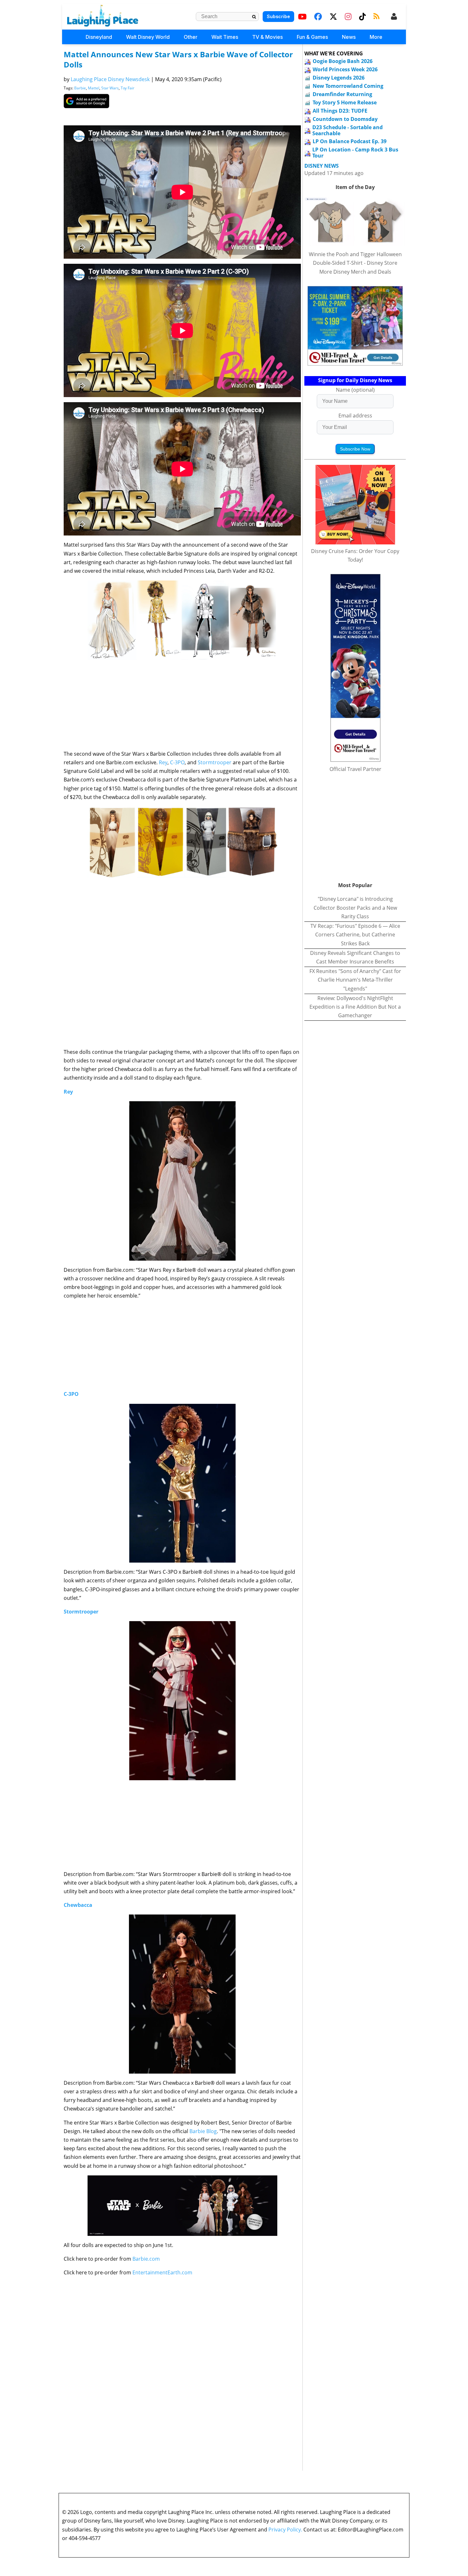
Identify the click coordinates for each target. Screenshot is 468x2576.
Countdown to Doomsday (345, 119)
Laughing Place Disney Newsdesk (110, 79)
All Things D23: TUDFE (340, 111)
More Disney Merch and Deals (355, 272)
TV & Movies (267, 37)
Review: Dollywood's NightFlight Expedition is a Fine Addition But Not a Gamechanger (355, 1007)
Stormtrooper (215, 762)
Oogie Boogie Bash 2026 (343, 61)
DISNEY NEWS (322, 166)
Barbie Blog (203, 2131)
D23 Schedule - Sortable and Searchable (347, 130)
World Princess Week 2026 (345, 69)
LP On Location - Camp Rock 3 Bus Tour (355, 153)
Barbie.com (146, 2259)
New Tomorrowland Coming (348, 86)
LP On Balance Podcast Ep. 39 (350, 141)
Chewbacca (78, 1905)
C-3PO (177, 762)
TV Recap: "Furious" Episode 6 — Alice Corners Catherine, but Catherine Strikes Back (355, 934)
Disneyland (99, 37)
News (349, 37)
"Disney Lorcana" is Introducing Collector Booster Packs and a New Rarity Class (355, 907)
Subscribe (278, 16)
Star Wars (110, 88)
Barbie (80, 88)
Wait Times (225, 37)
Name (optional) (355, 390)
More (376, 37)
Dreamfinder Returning (342, 94)
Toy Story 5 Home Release (345, 102)
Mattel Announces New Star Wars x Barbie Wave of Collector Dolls (178, 59)
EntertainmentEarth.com (162, 2272)
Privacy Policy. (285, 2530)
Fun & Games (312, 37)
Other (191, 37)
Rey (163, 762)
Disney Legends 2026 (339, 78)
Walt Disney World (148, 37)
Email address (355, 416)
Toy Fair (128, 88)
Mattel (94, 88)
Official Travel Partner (355, 769)
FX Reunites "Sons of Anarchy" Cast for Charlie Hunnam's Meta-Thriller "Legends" (355, 980)
